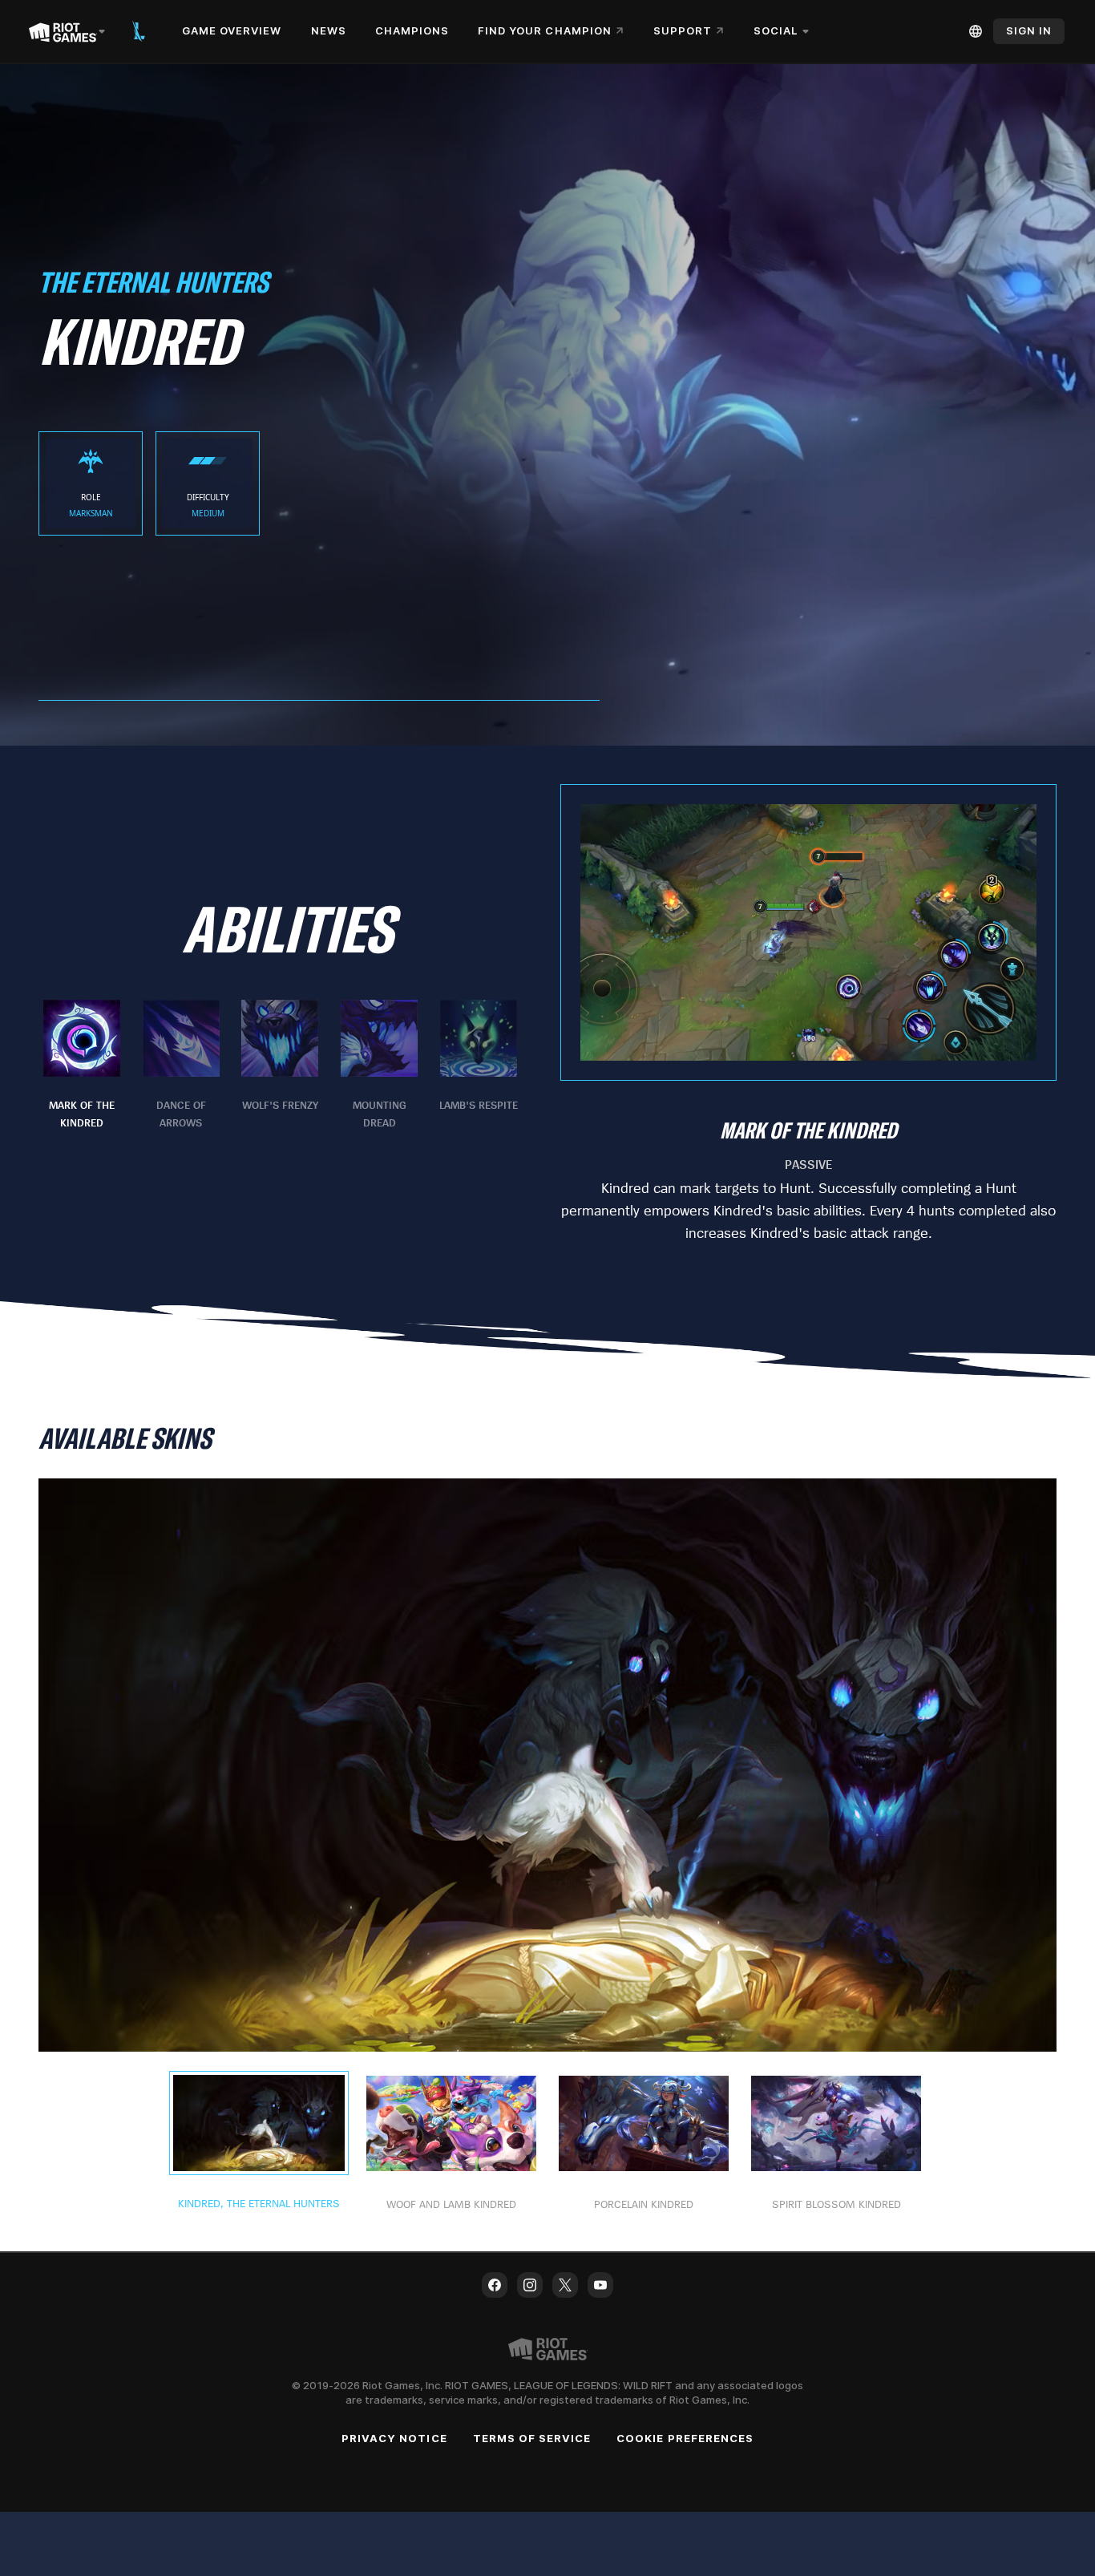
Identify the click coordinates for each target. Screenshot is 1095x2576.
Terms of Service (532, 2438)
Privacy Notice (394, 2438)
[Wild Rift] (139, 31)
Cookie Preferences (685, 2438)
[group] (280, 1066)
